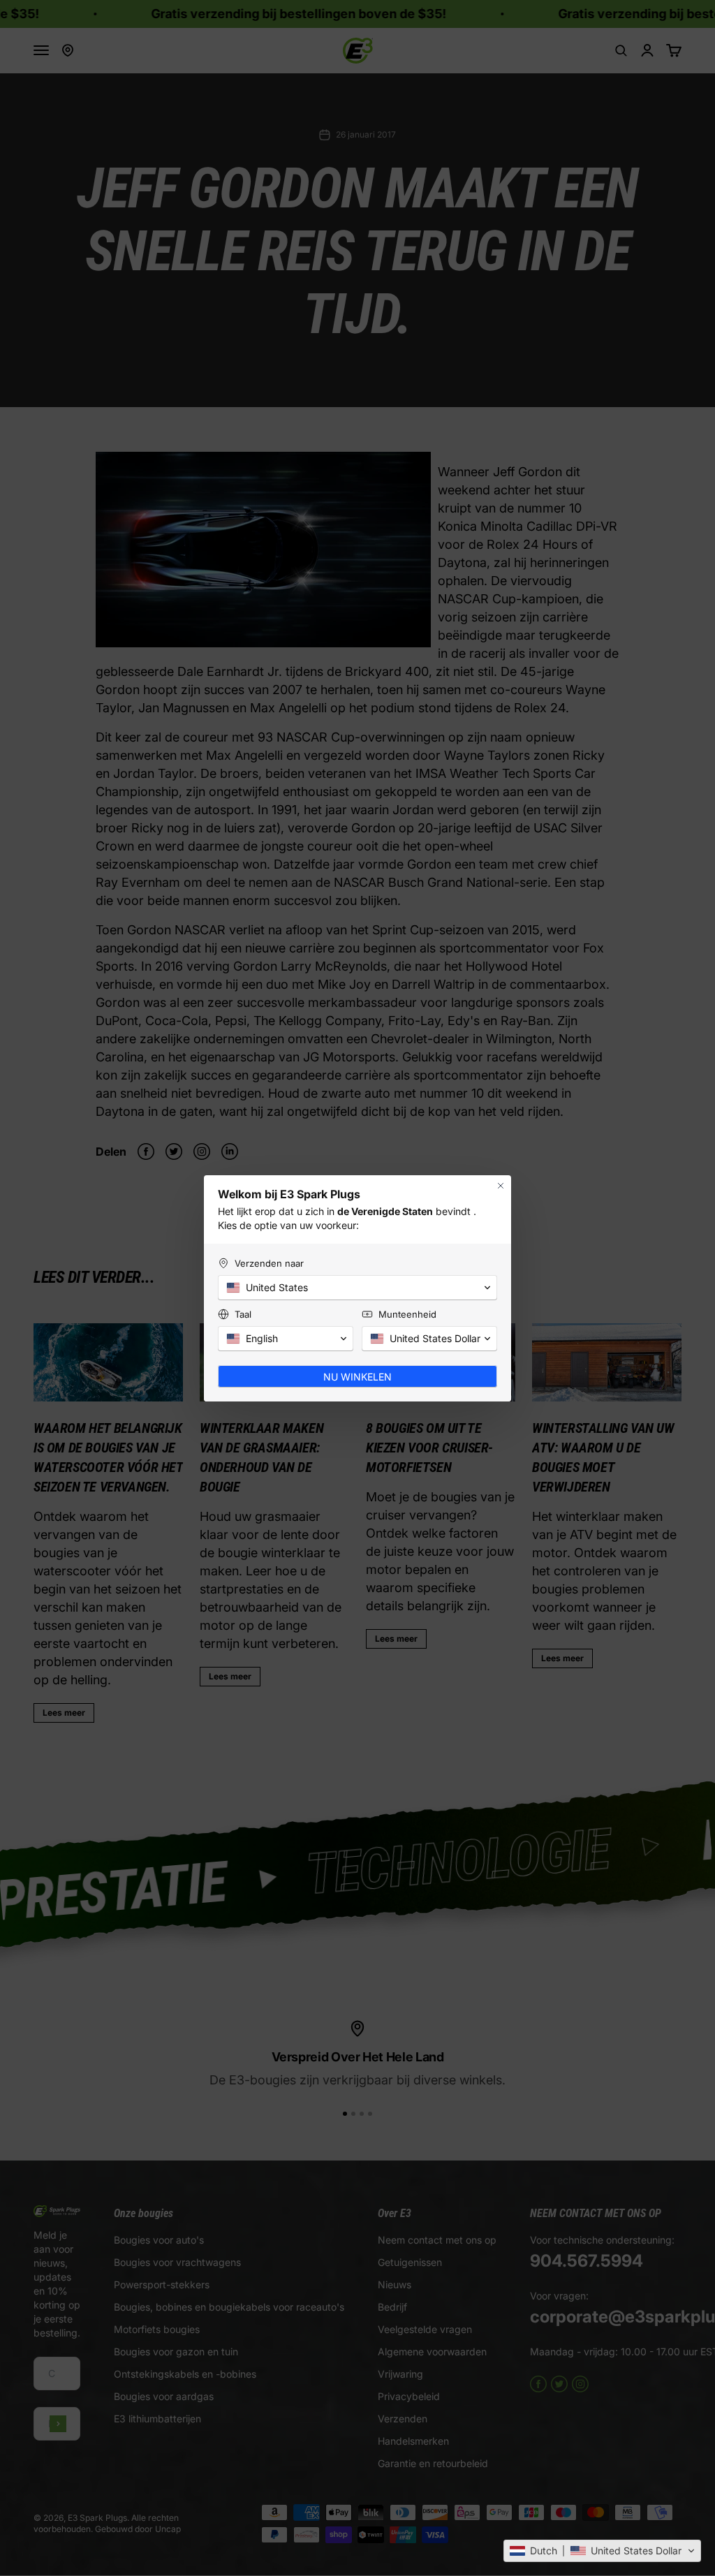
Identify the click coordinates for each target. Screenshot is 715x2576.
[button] (602, 2551)
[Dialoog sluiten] (501, 1186)
